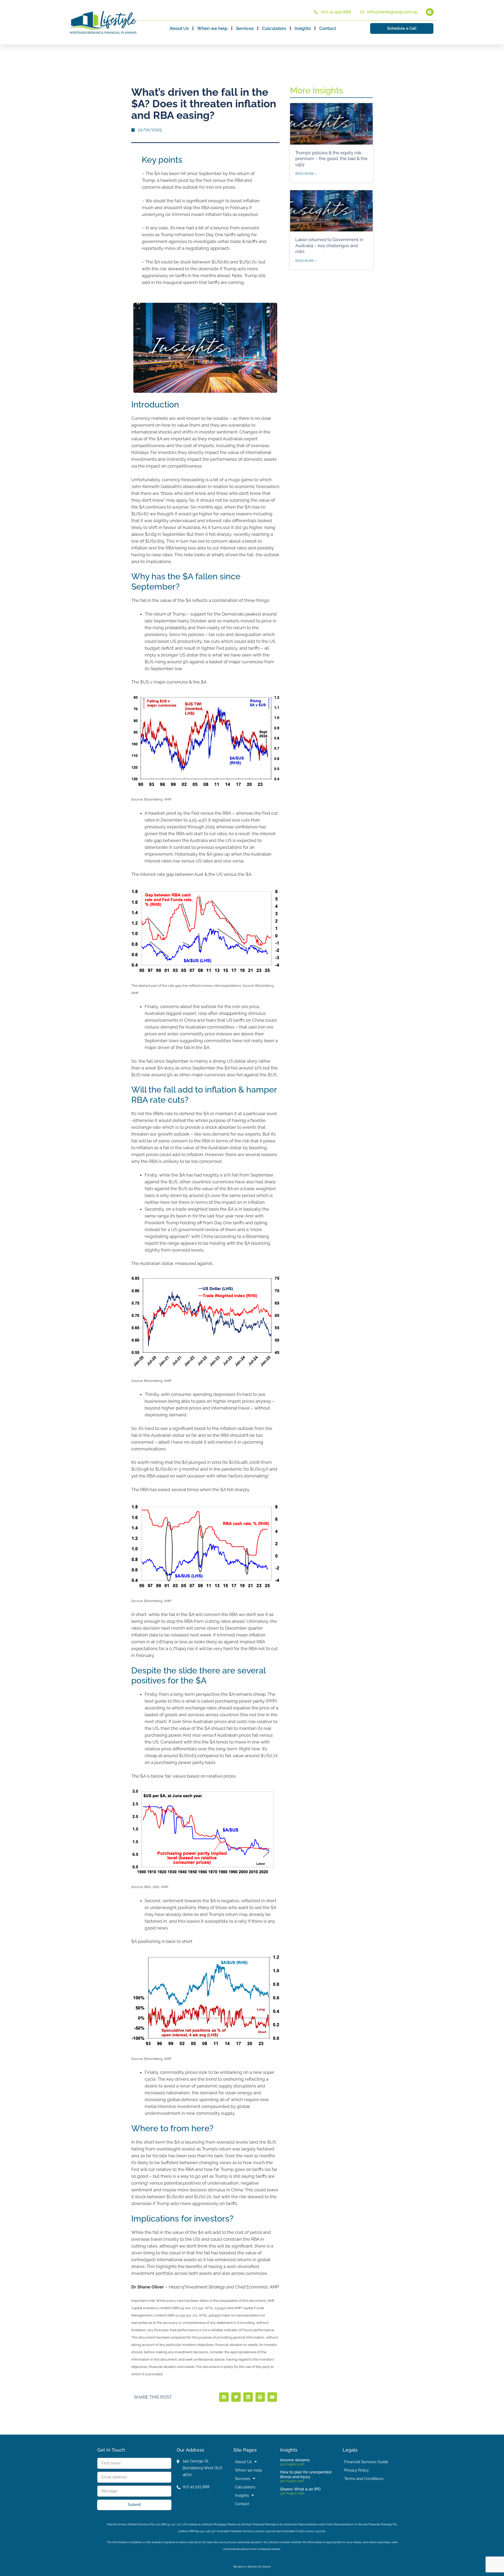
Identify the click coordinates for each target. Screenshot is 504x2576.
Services (245, 28)
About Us (179, 28)
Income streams (295, 2460)
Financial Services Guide (366, 2462)
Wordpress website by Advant (252, 2567)
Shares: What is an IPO (300, 2489)
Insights (303, 28)
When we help (212, 28)
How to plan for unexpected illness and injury (306, 2474)
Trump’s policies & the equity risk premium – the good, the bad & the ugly (331, 158)
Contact (328, 28)
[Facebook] (430, 12)
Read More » (306, 174)
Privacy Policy (356, 2470)
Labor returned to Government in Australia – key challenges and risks (329, 245)
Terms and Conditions (364, 2479)
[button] (224, 2397)
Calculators (274, 28)
